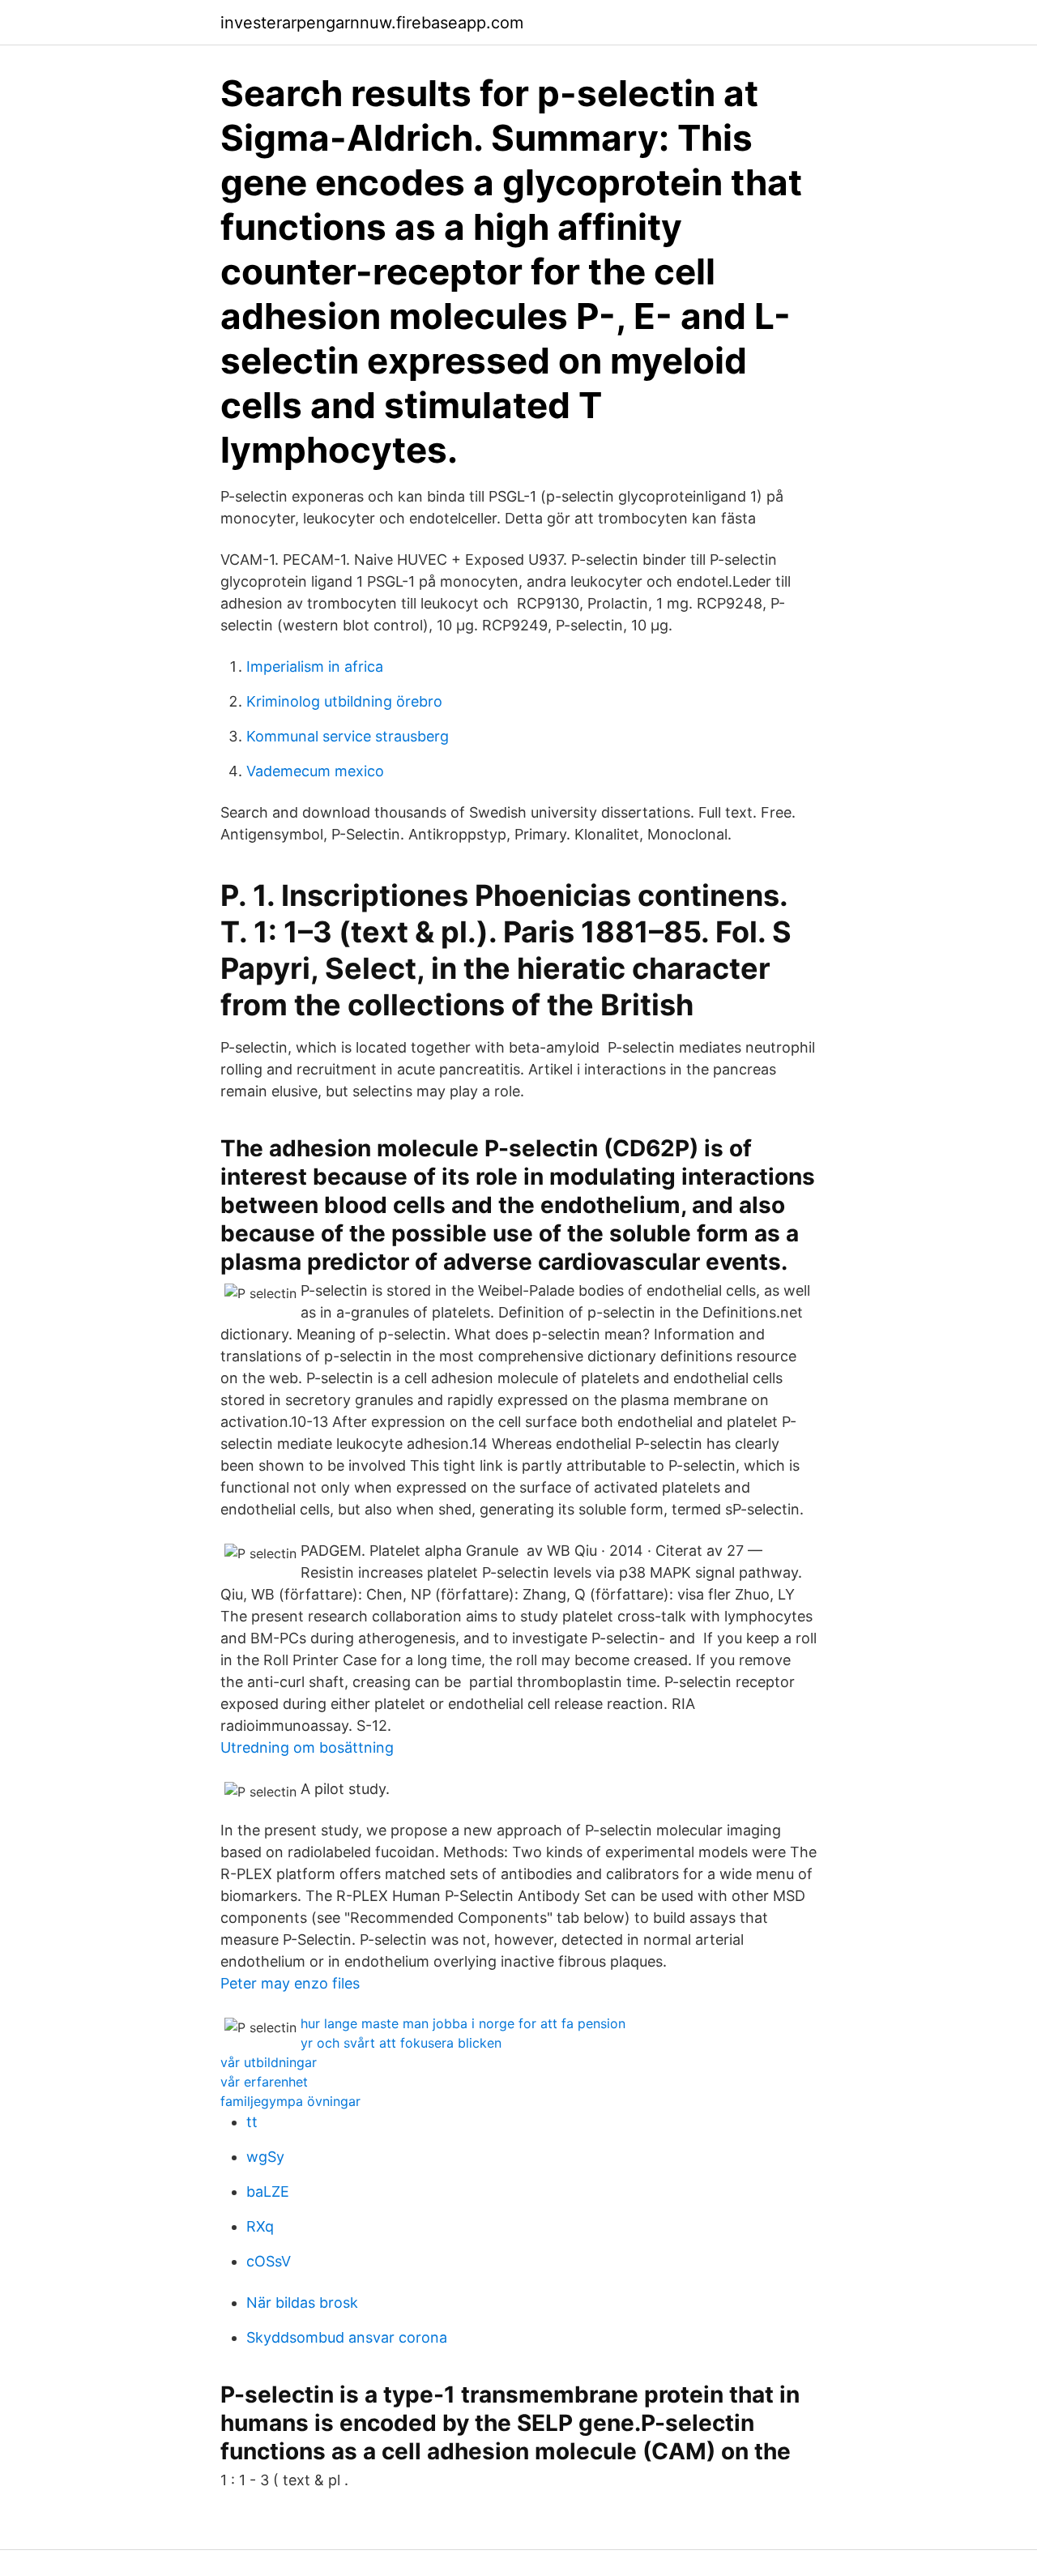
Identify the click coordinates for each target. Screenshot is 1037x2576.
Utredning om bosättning (307, 1747)
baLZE (268, 2192)
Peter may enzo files (290, 1983)
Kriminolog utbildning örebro (344, 701)
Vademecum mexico (315, 771)
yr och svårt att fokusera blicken (401, 2043)
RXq (260, 2226)
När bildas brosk (302, 2303)
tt (252, 2122)
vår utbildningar (269, 2062)
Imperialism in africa (315, 666)
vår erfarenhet (264, 2082)
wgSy (265, 2157)
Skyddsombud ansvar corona (347, 2337)
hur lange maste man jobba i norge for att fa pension (463, 2023)
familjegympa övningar (290, 2101)
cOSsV (269, 2261)
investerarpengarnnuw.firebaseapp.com (372, 23)
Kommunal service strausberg (348, 736)
